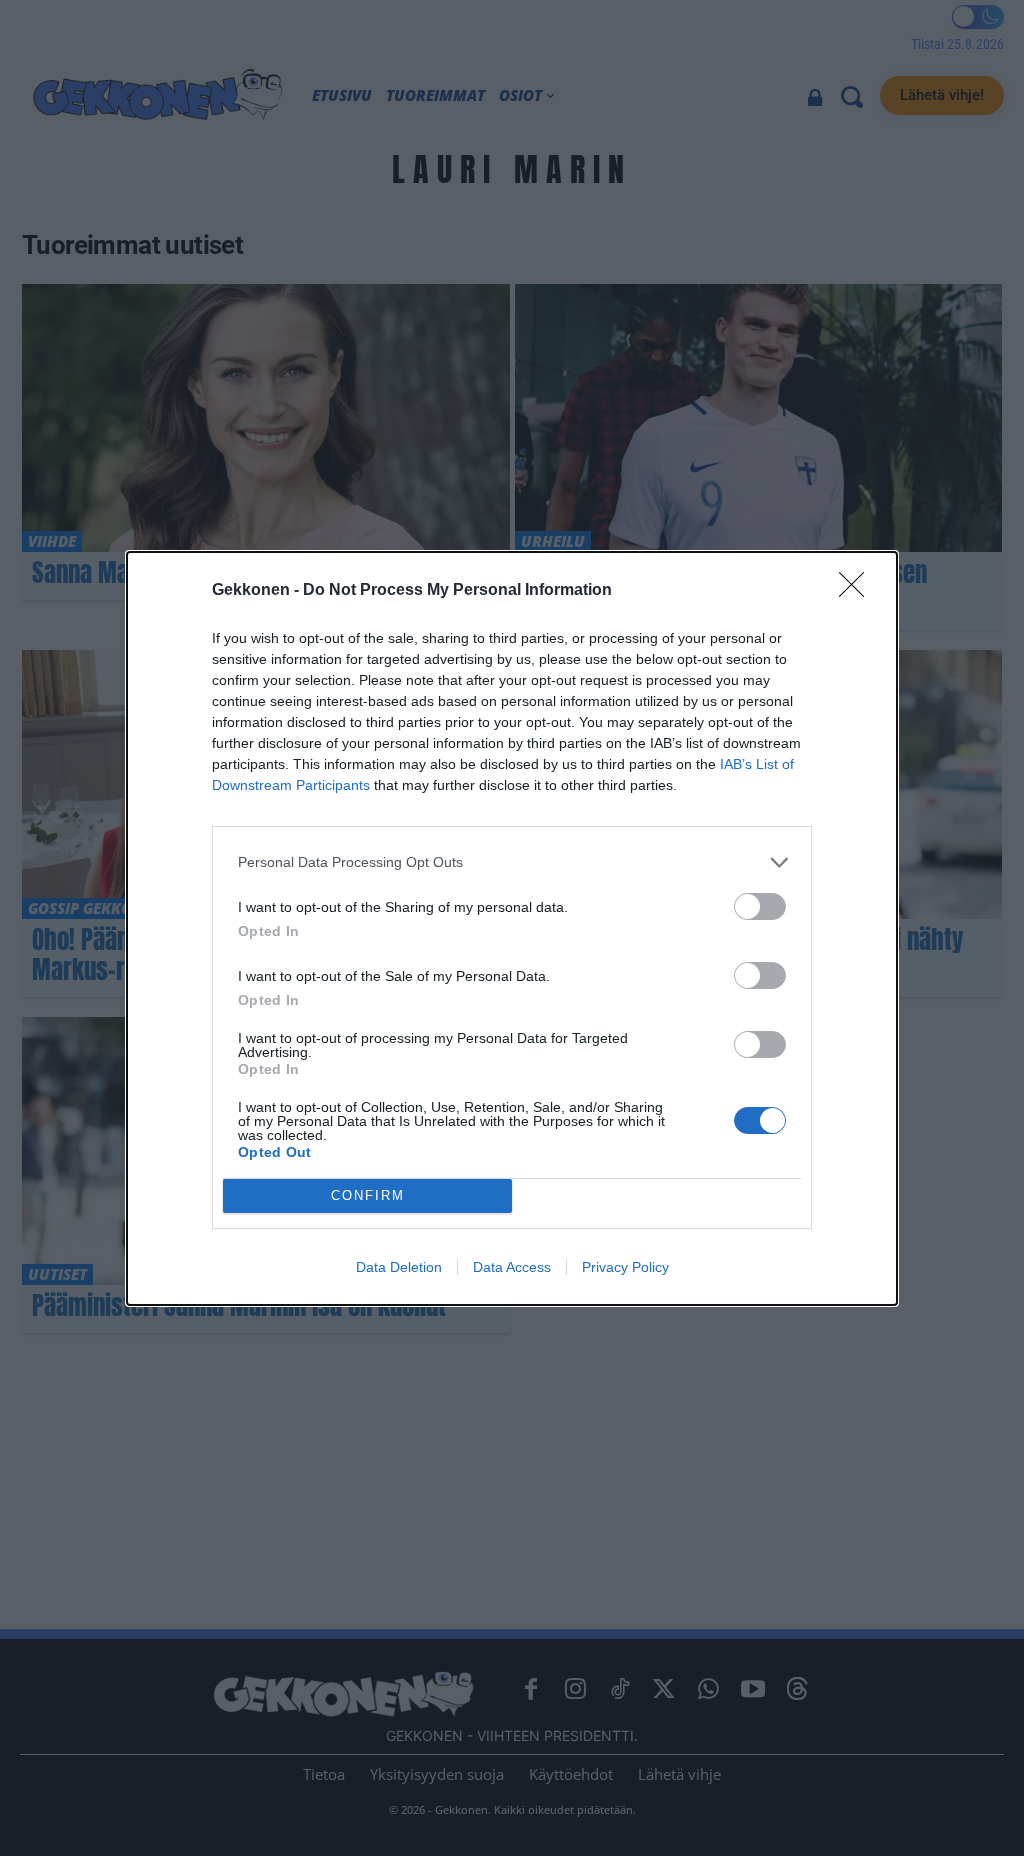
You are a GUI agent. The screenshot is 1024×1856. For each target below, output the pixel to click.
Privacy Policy (625, 1267)
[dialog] (512, 928)
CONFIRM (368, 1195)
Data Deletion (399, 1267)
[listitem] (512, 862)
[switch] (760, 906)
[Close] (858, 591)
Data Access (512, 1267)
